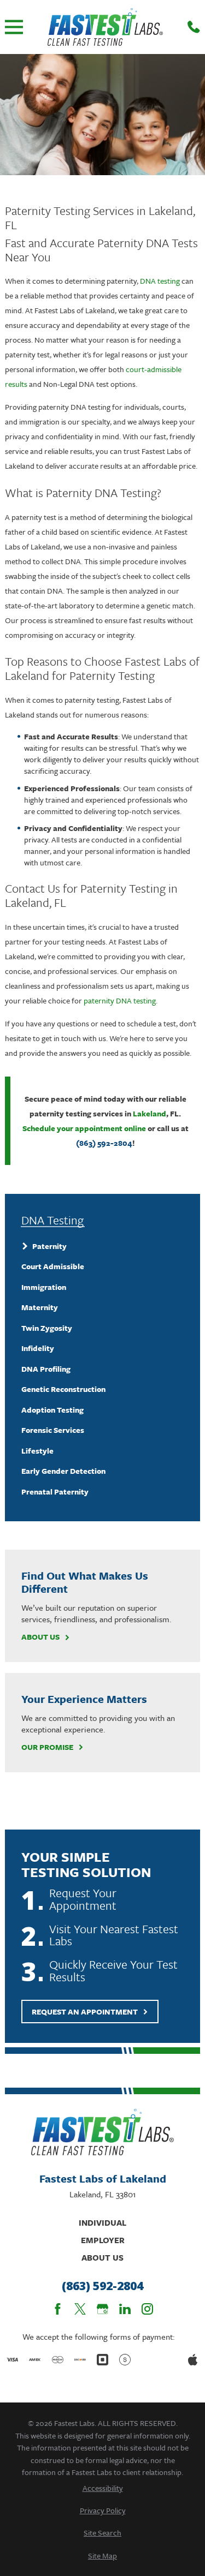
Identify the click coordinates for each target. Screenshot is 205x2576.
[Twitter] (80, 2309)
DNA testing (160, 281)
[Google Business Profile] (102, 2309)
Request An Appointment (85, 2012)
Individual (102, 2222)
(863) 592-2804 (104, 1143)
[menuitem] (102, 1246)
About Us (40, 1637)
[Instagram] (147, 2309)
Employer (103, 2240)
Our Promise (47, 1747)
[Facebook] (58, 2309)
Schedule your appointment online (84, 1128)
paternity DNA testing (120, 1000)
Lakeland (150, 1113)
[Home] (105, 27)
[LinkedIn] (125, 2309)
